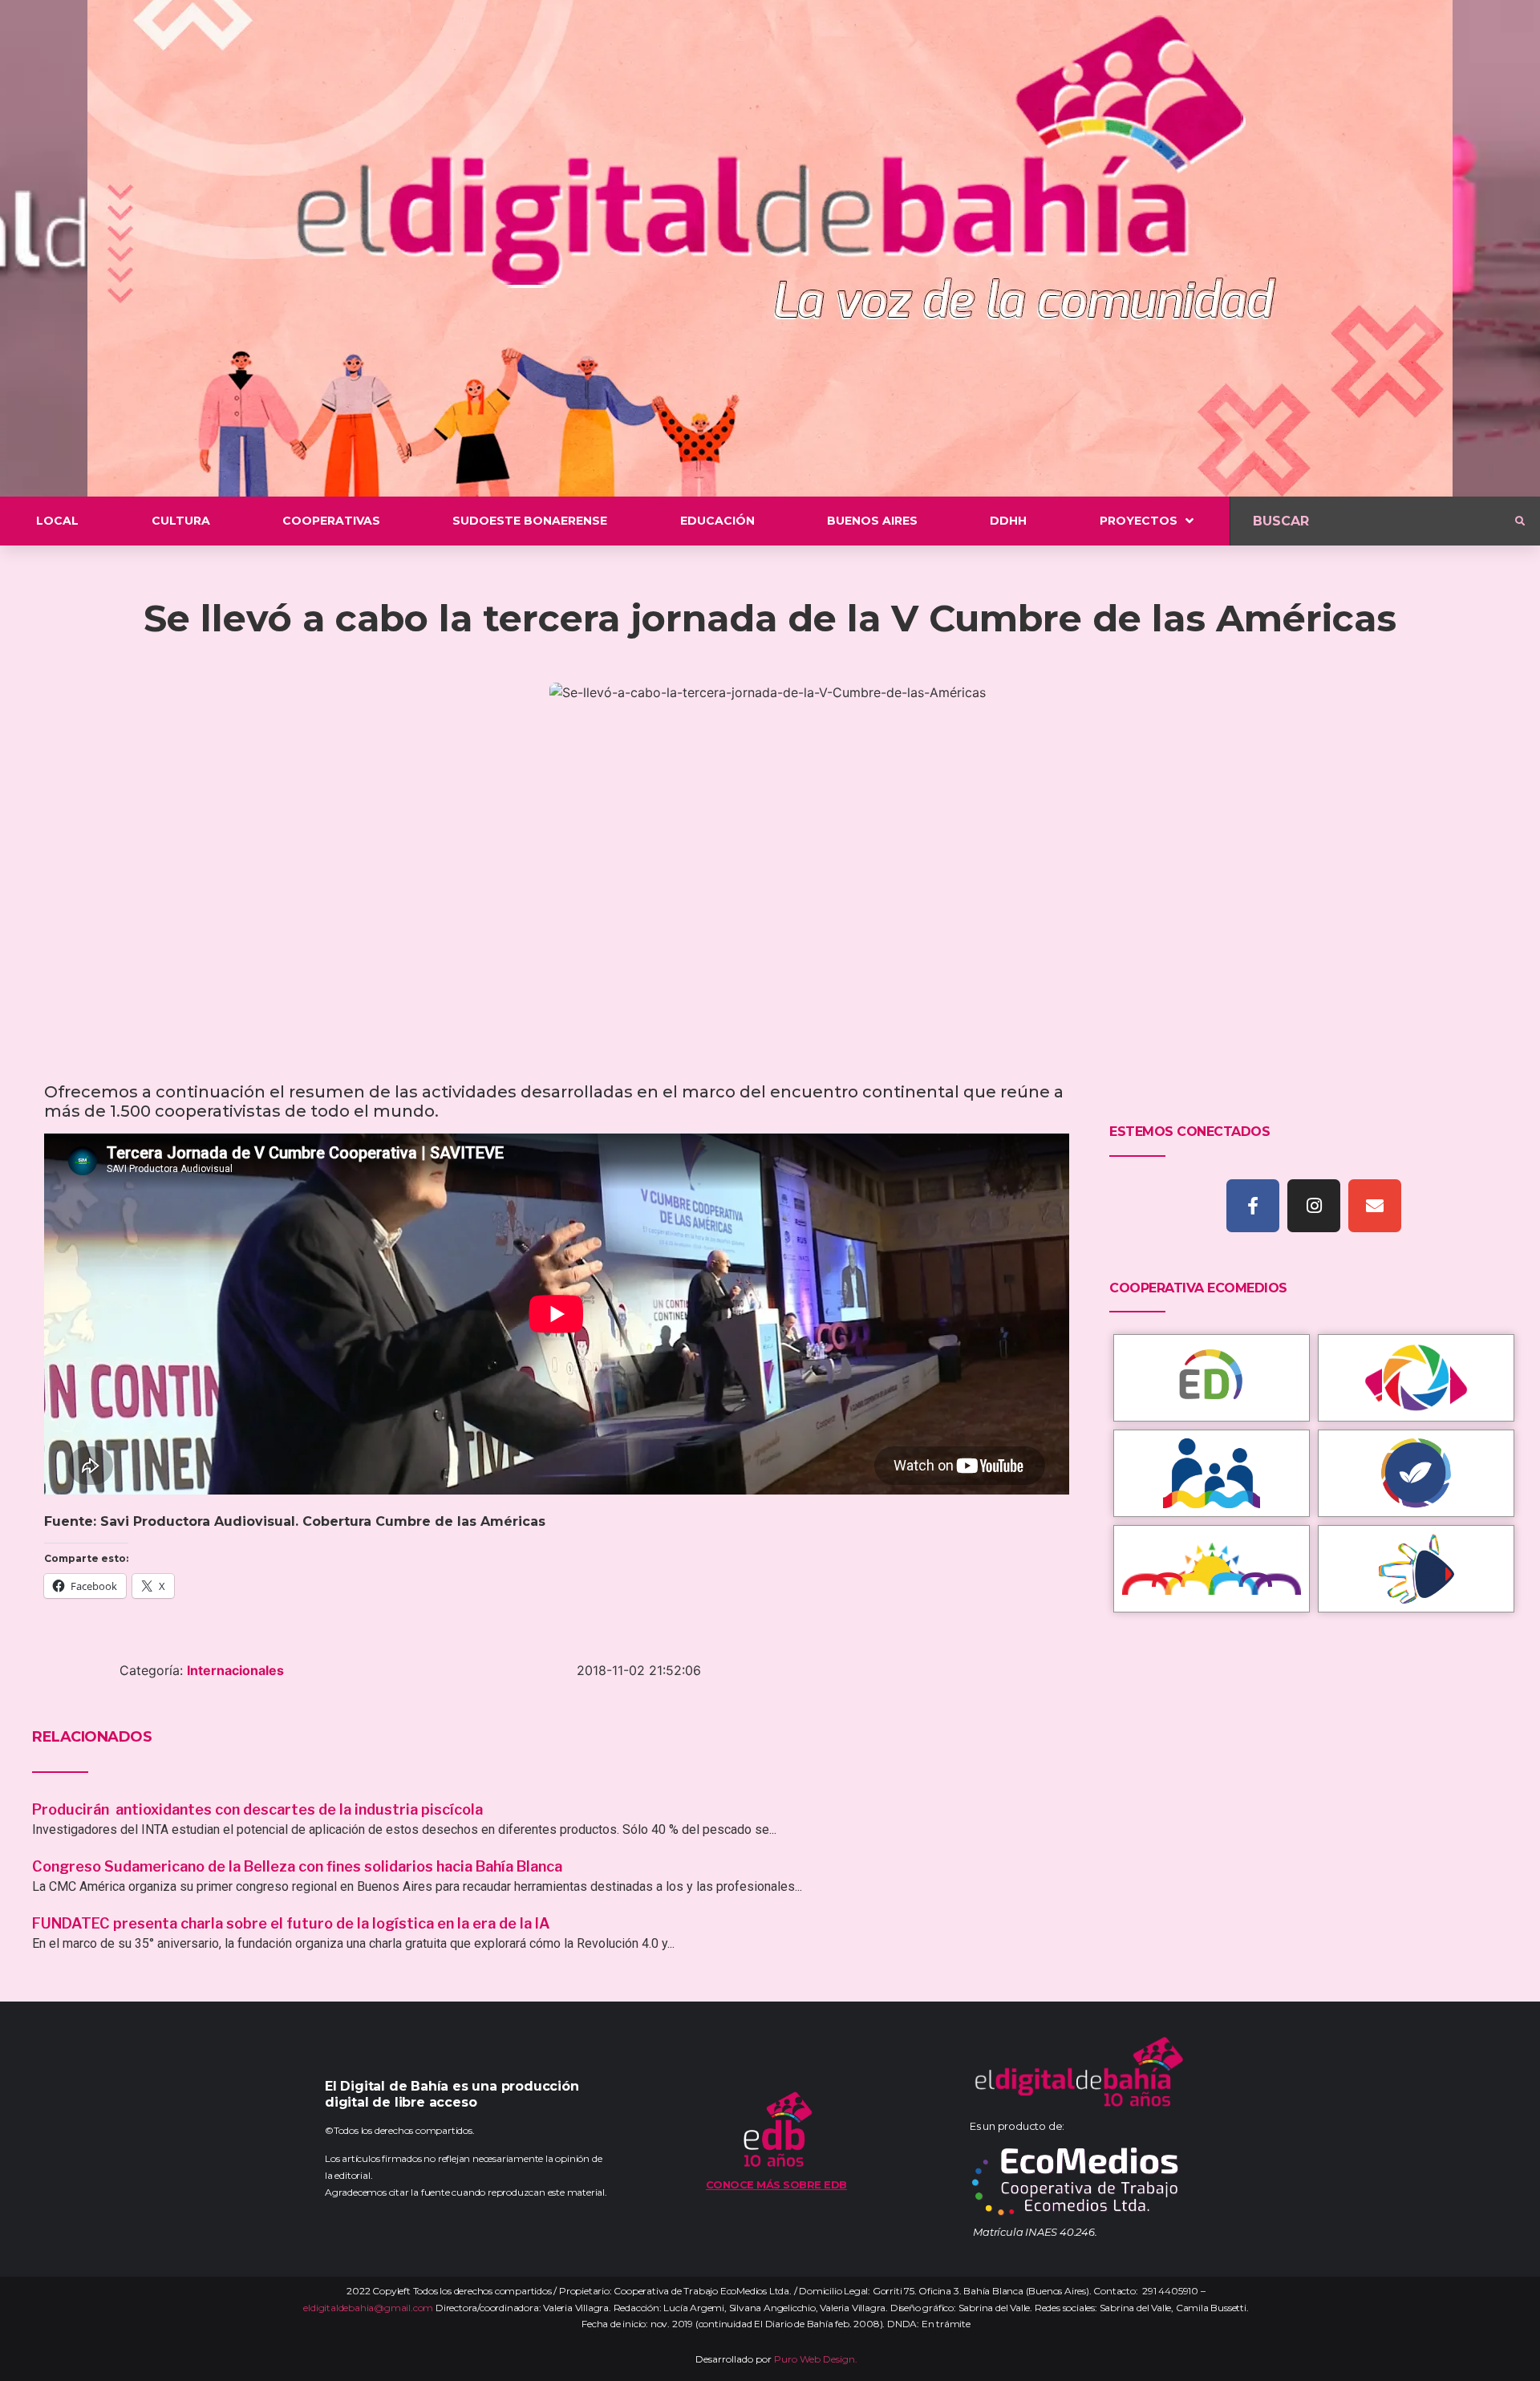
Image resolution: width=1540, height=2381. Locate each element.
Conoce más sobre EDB (776, 2184)
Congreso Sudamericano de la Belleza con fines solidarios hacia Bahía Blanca (297, 1866)
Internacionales (235, 1670)
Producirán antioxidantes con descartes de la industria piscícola (259, 1809)
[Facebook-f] (1253, 1206)
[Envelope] (1375, 1206)
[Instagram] (1314, 1206)
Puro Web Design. (816, 2359)
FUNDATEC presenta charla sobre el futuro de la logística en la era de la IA (291, 1923)
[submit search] (1520, 521)
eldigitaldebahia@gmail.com (368, 2308)
